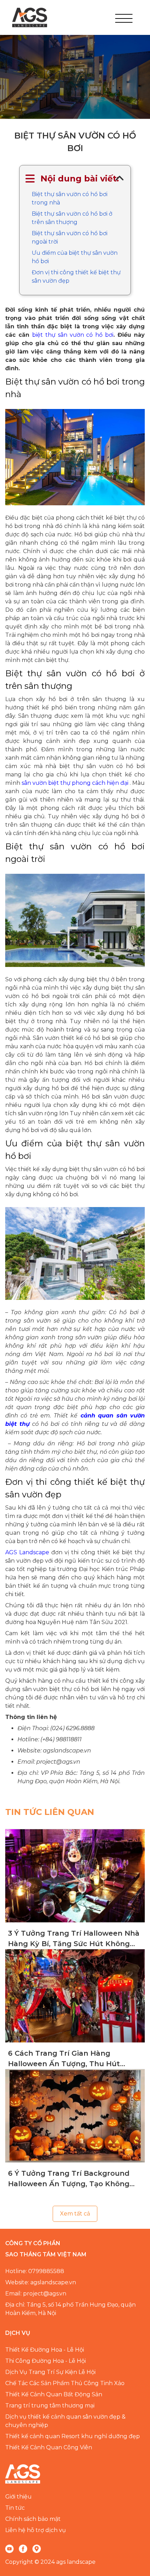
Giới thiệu (18, 2497)
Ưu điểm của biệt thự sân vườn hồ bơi (75, 257)
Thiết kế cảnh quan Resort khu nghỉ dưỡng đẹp (73, 2436)
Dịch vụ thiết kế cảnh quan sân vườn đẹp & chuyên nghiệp (65, 2421)
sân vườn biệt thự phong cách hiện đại (75, 783)
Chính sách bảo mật (33, 2519)
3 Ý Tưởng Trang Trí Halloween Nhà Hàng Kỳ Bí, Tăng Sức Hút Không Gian (74, 1939)
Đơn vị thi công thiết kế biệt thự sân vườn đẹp (76, 277)
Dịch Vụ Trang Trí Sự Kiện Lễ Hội (50, 2372)
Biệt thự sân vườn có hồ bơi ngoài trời (70, 237)
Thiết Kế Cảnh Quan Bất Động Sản (54, 2394)
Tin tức (15, 2508)
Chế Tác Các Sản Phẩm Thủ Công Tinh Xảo (65, 2383)
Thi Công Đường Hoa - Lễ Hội (46, 2361)
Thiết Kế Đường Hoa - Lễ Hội (45, 2350)
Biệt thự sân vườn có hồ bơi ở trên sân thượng (72, 218)
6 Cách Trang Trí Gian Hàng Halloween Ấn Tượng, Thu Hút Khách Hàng (64, 2059)
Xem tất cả (75, 2214)
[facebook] (23, 2548)
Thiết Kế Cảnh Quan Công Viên (49, 2447)
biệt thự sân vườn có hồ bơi (73, 335)
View (75, 1876)
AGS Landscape (27, 1552)
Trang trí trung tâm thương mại (50, 2406)
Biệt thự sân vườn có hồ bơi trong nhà (70, 198)
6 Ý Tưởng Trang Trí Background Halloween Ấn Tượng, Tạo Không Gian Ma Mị (69, 2179)
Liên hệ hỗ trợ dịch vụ (36, 2530)
